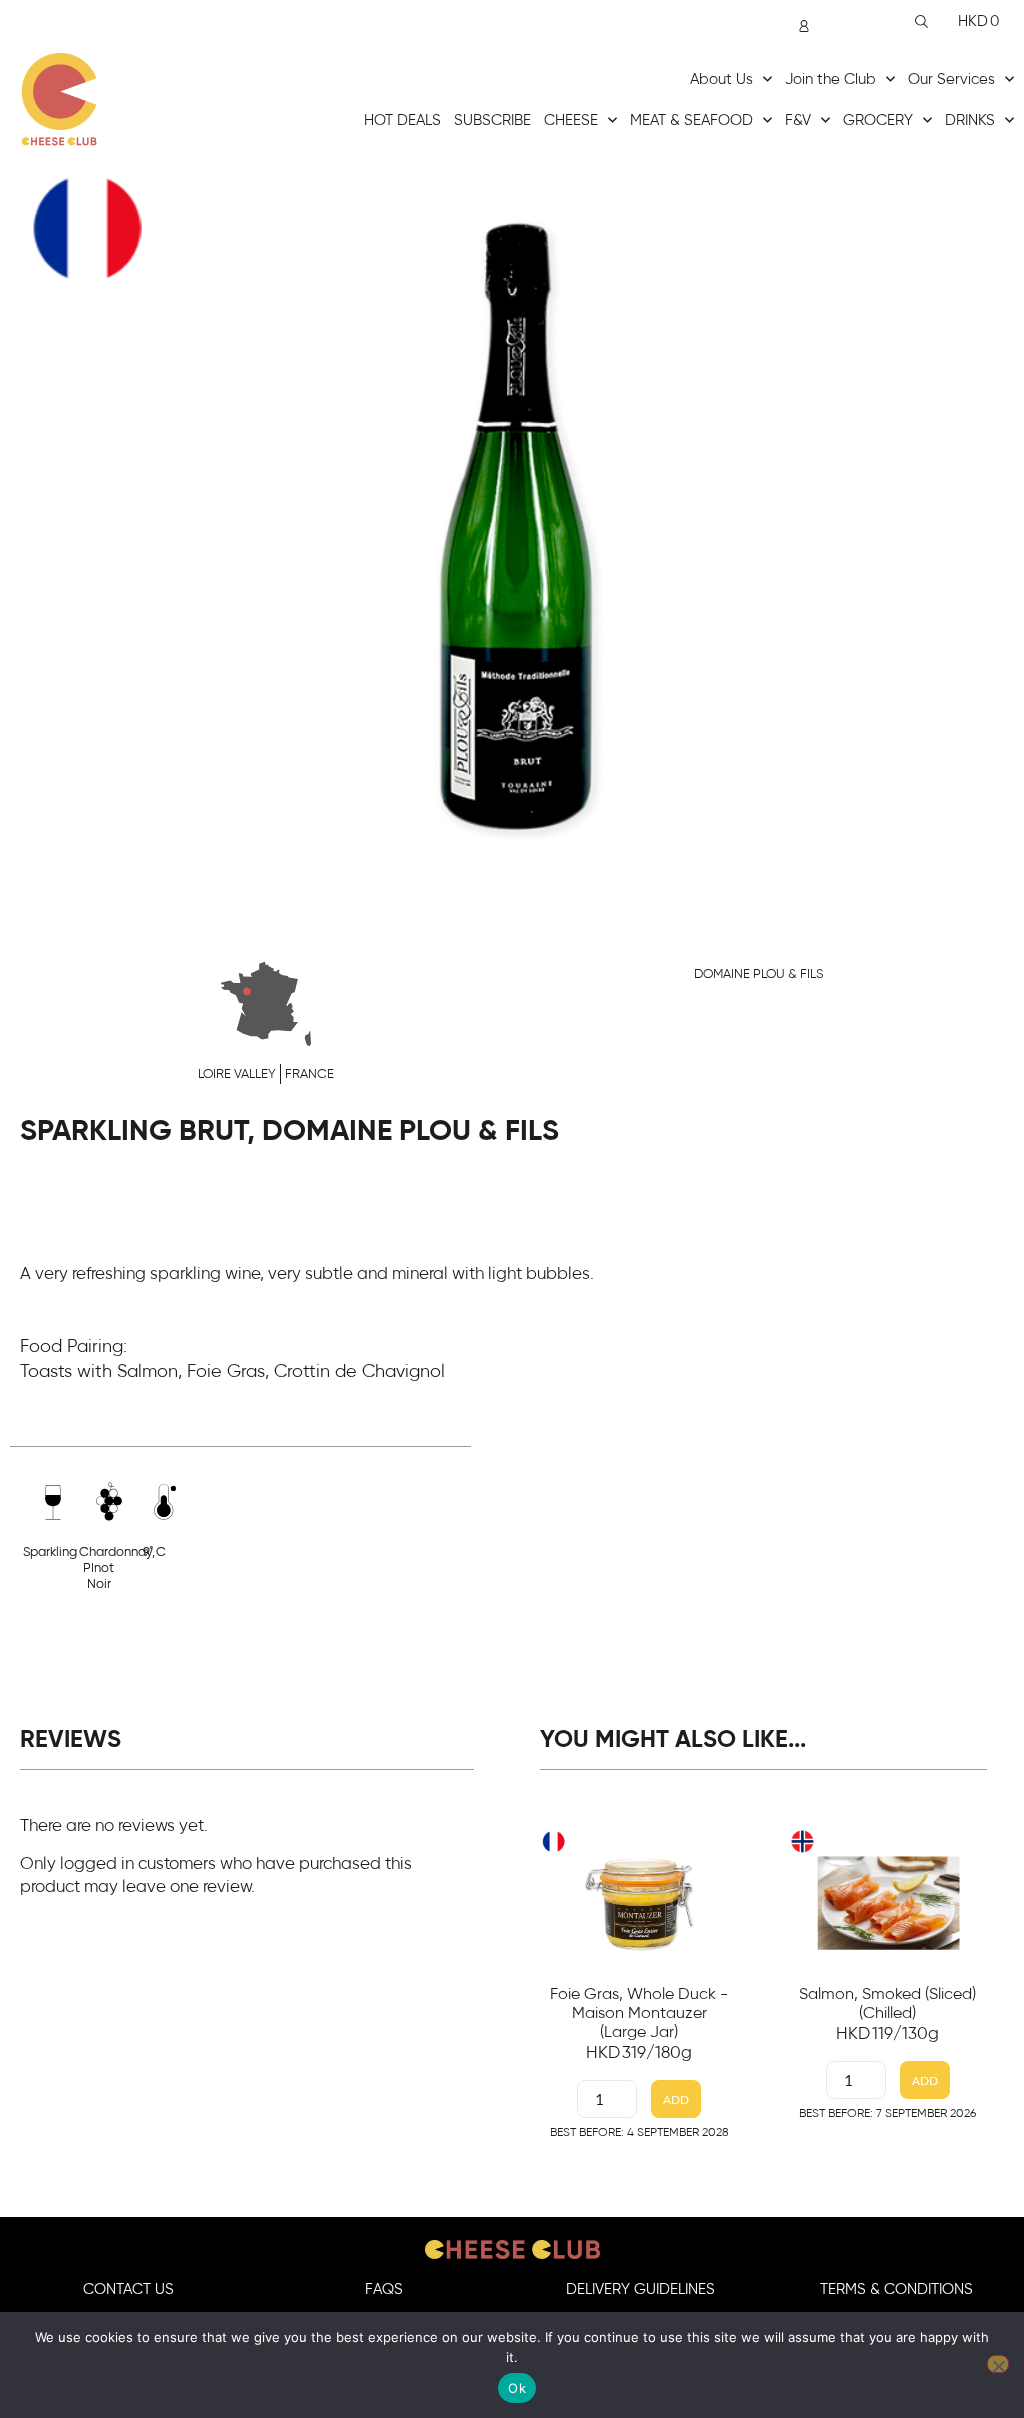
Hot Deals (402, 120)
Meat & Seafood (691, 120)
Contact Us (128, 2289)
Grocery (878, 120)
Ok (517, 2388)
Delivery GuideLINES (640, 2289)
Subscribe (492, 120)
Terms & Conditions (896, 2289)
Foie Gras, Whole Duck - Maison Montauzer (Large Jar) (639, 2013)
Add (676, 2099)
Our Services (951, 79)
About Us (721, 79)
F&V (798, 120)
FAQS (384, 2289)
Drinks (970, 120)
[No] (998, 2364)
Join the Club (830, 79)
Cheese (571, 120)
